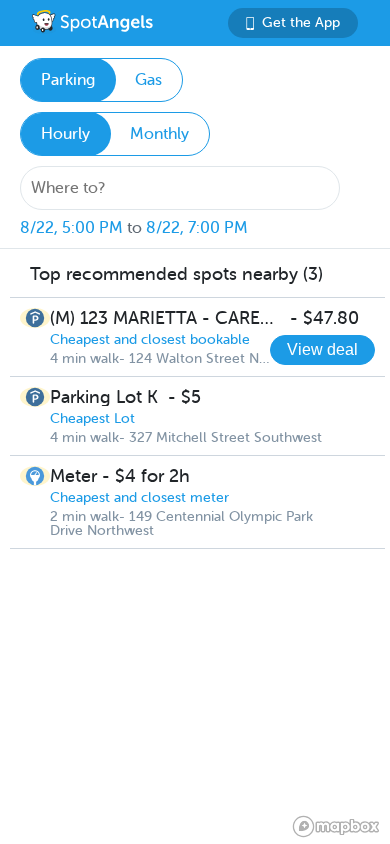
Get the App (301, 22)
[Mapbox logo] (336, 826)
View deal (322, 349)
